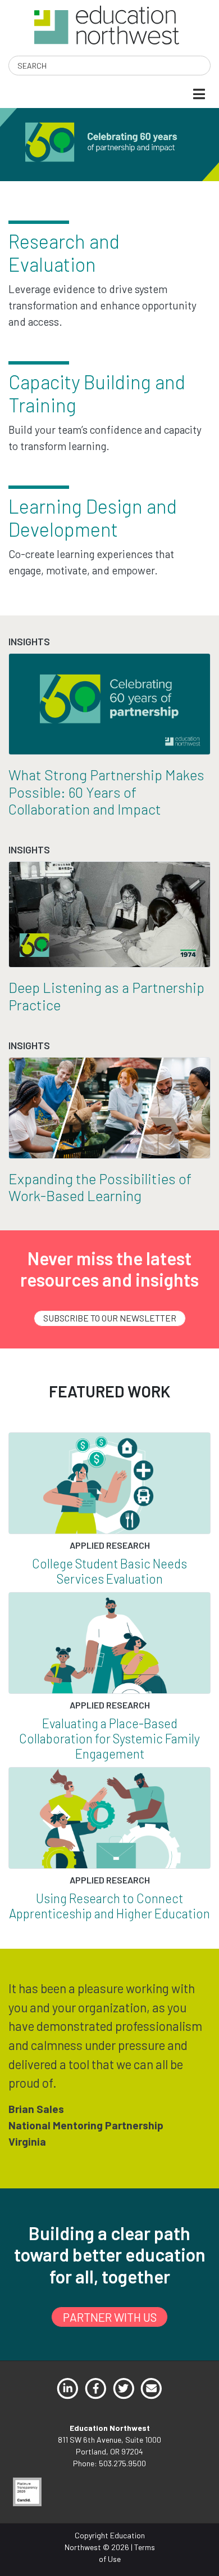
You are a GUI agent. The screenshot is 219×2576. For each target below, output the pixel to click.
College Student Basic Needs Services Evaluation (109, 1571)
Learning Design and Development (93, 518)
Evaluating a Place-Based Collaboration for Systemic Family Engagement (109, 1738)
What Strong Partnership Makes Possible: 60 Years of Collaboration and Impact (106, 792)
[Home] (106, 24)
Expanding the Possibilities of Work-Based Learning (100, 1187)
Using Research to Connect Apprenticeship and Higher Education (109, 1906)
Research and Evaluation (64, 253)
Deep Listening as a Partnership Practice (106, 996)
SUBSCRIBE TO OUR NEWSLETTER (110, 1318)
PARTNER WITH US (110, 2317)
